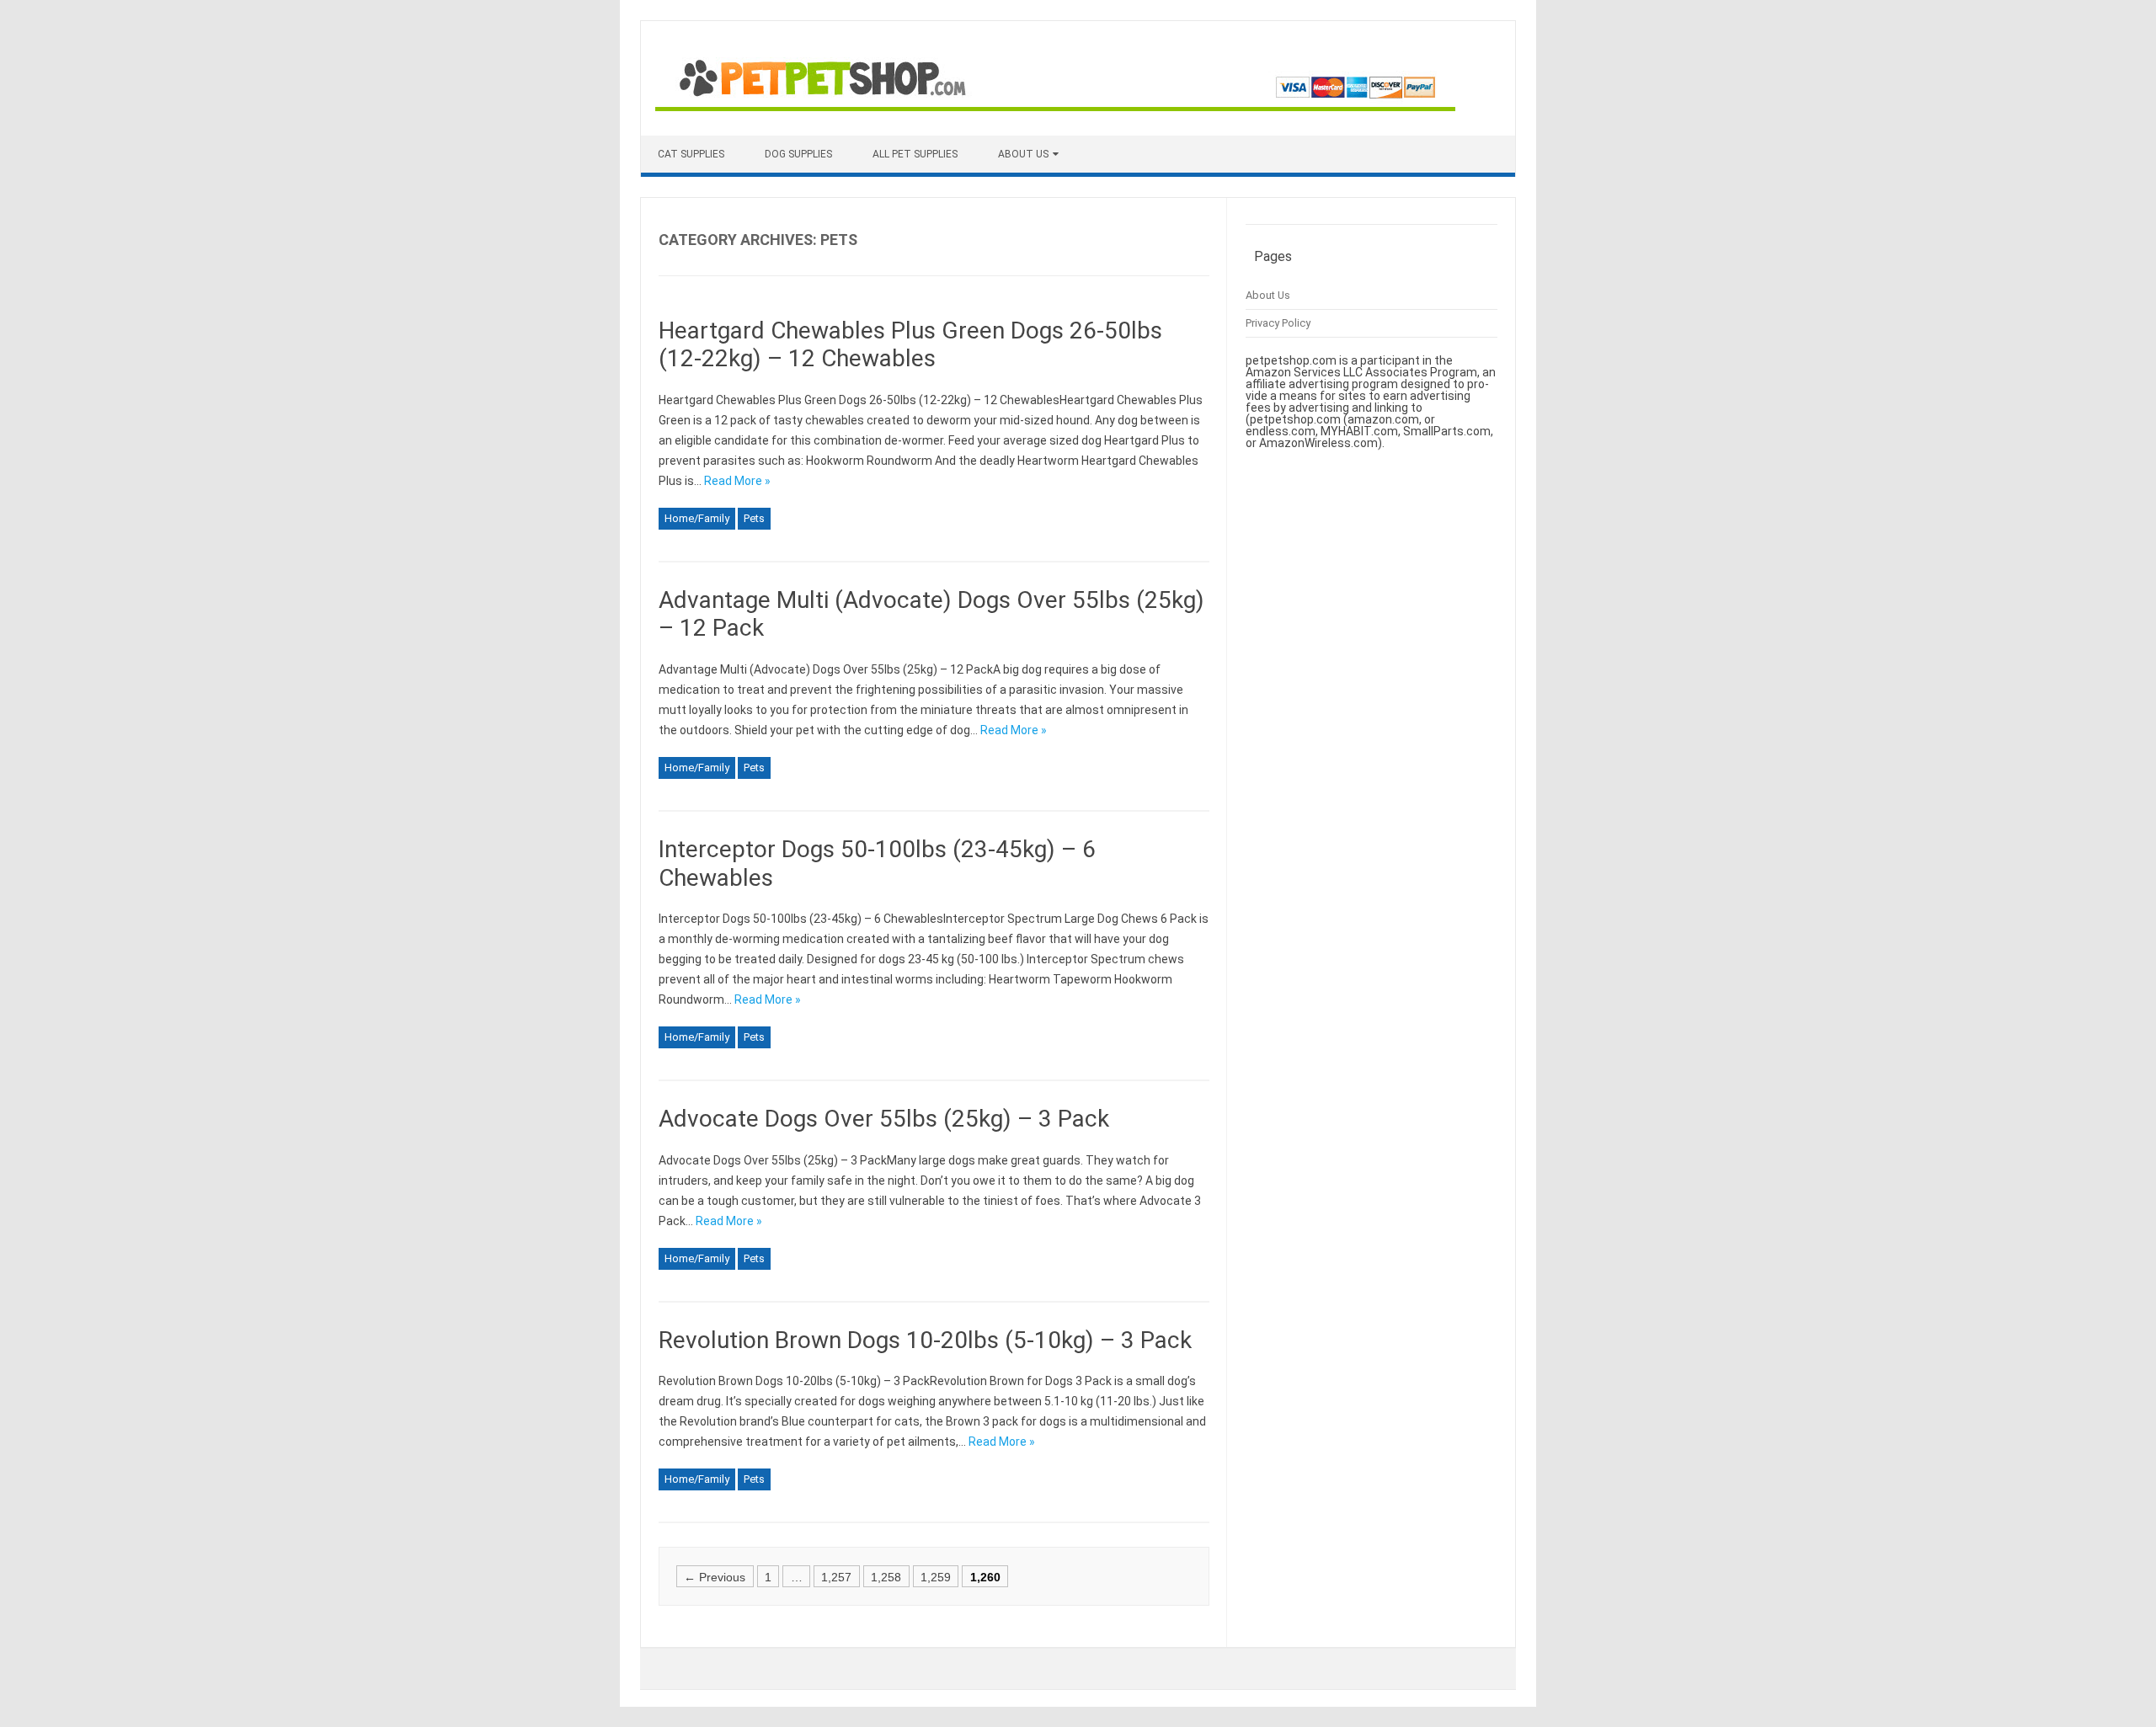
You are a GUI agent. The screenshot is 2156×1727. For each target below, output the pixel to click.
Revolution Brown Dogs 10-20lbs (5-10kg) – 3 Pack (925, 1340)
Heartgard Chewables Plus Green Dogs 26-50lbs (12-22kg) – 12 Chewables (910, 345)
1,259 (936, 1576)
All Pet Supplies (915, 154)
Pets (754, 518)
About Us (1023, 154)
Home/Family (697, 518)
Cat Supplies (691, 154)
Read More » (737, 481)
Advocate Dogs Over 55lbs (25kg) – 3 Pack (884, 1119)
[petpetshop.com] (1055, 107)
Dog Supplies (798, 154)
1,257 (836, 1576)
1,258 (886, 1576)
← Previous (715, 1576)
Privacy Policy (1278, 323)
